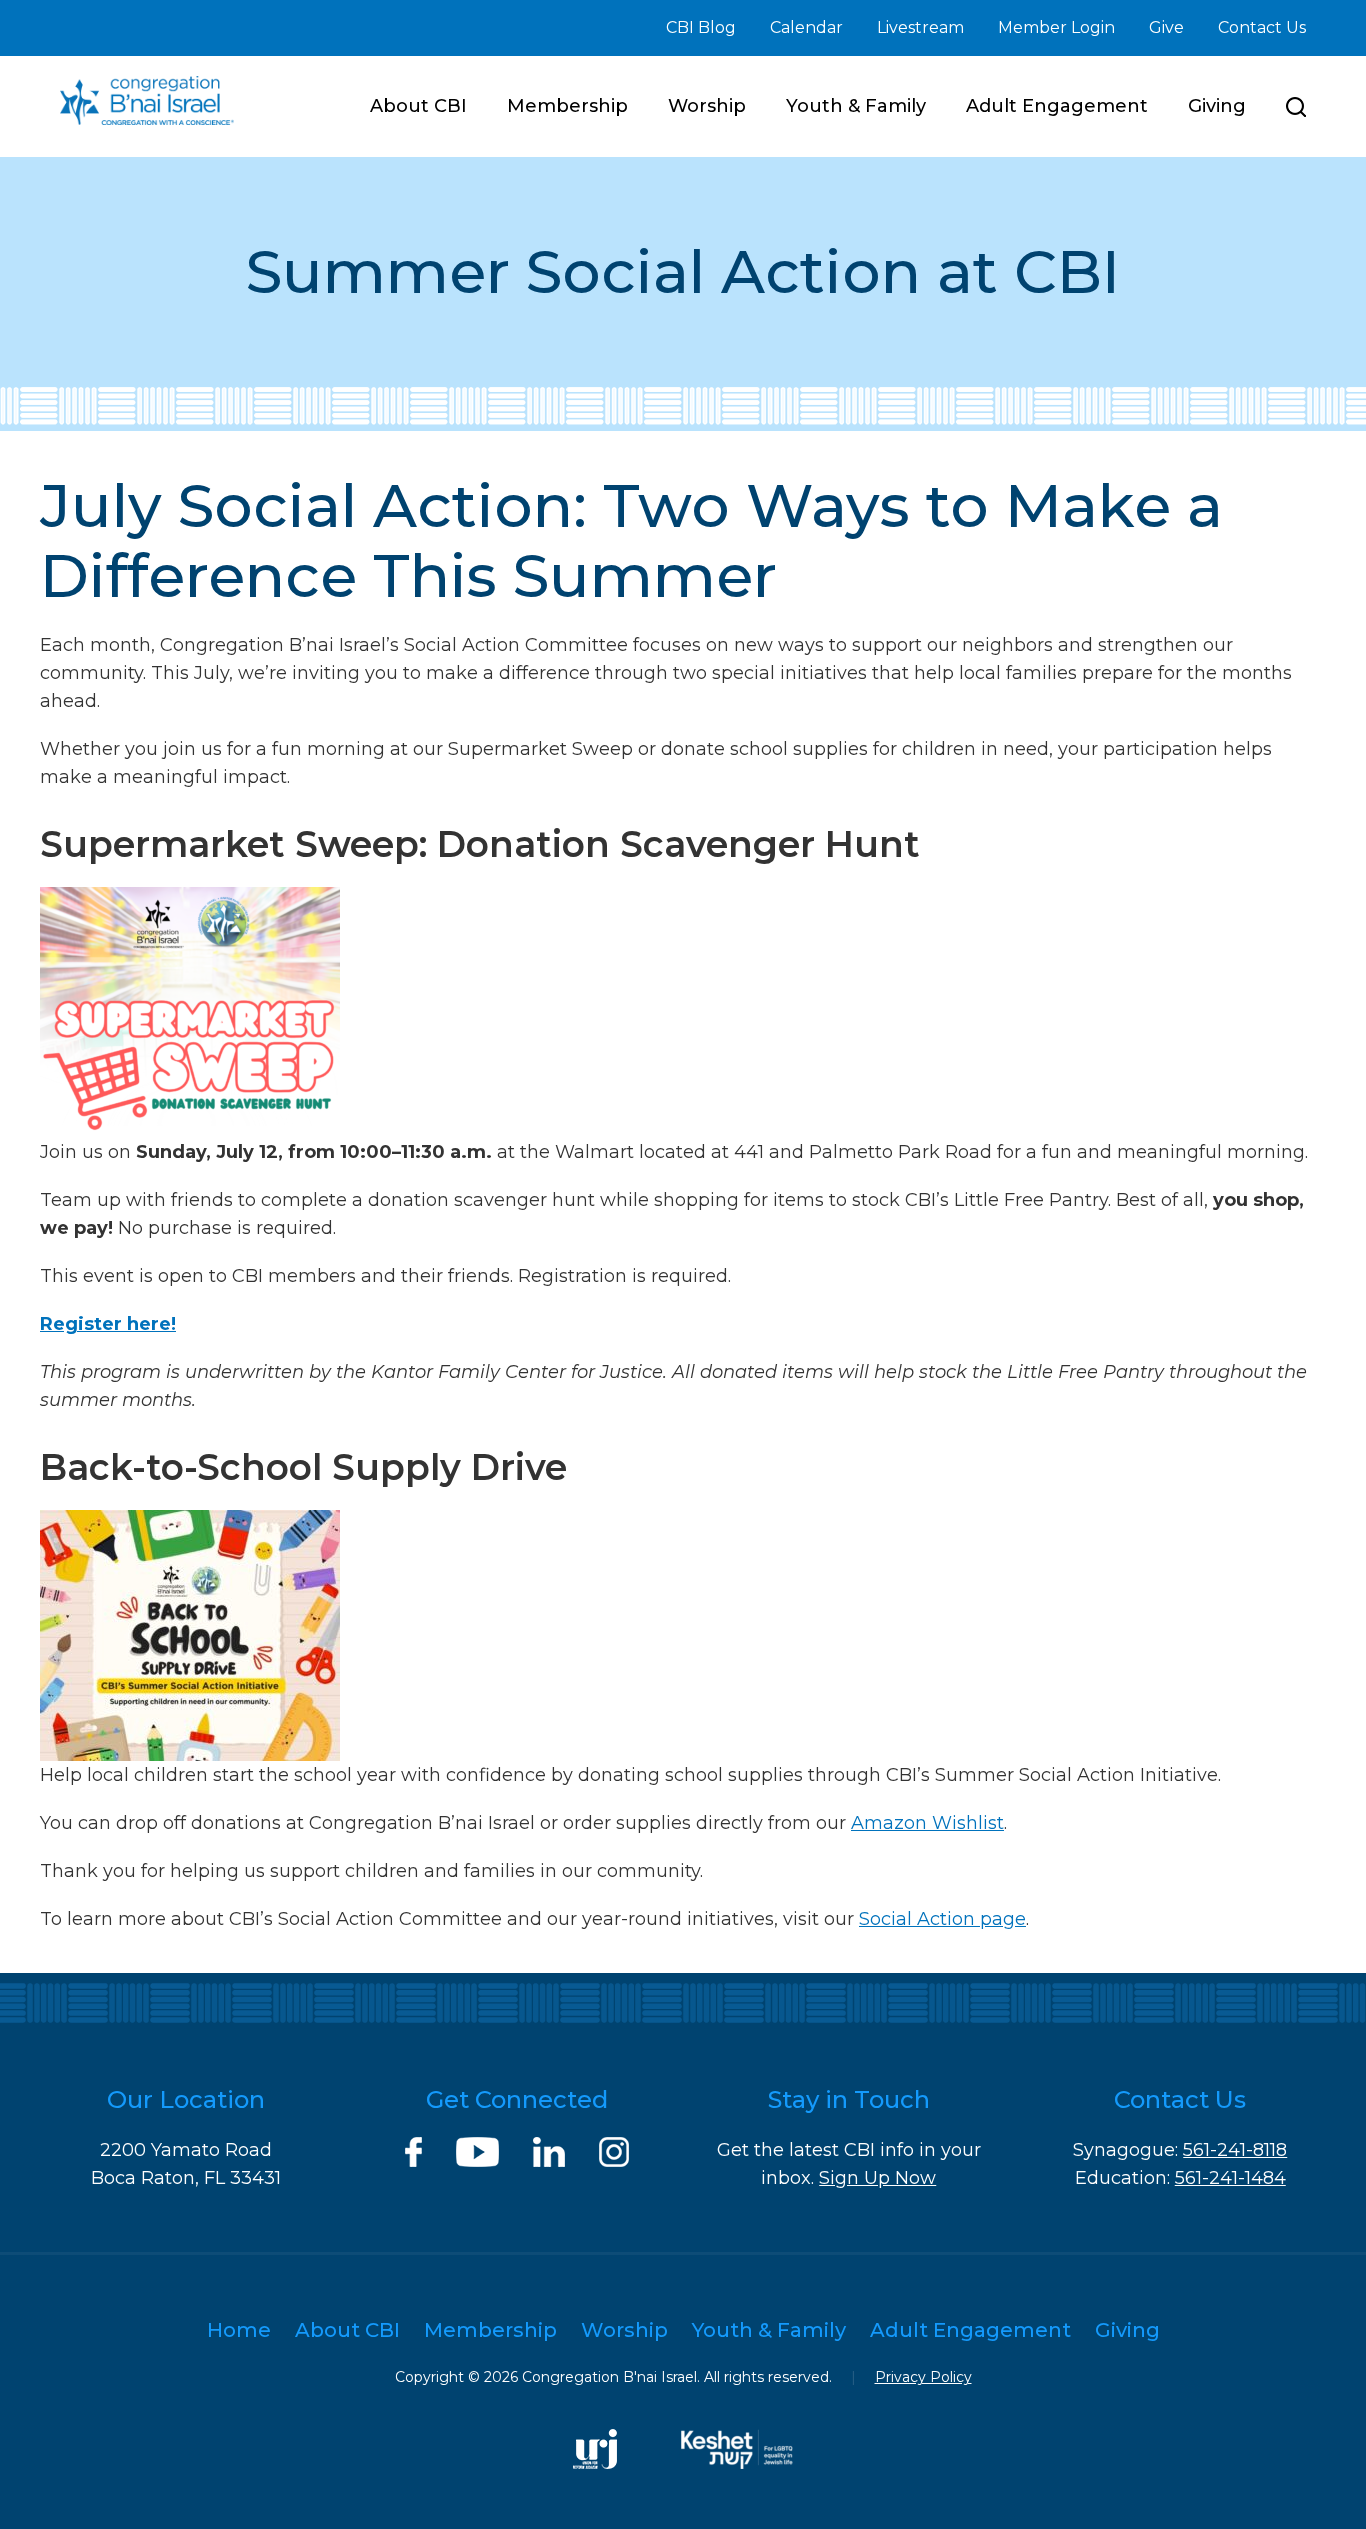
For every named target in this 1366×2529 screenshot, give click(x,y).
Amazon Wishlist (927, 1823)
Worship (707, 106)
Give (1166, 27)
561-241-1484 (1230, 2178)
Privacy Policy (923, 2377)
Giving (1217, 106)
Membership (567, 106)
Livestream (920, 27)
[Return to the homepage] (147, 100)
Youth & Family (856, 106)
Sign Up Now (877, 2178)
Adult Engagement (1057, 106)
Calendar (806, 27)
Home (239, 2330)
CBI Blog (701, 27)
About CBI (418, 106)
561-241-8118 (1235, 2150)
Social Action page (942, 1919)
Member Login (1056, 27)
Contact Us (1262, 27)
